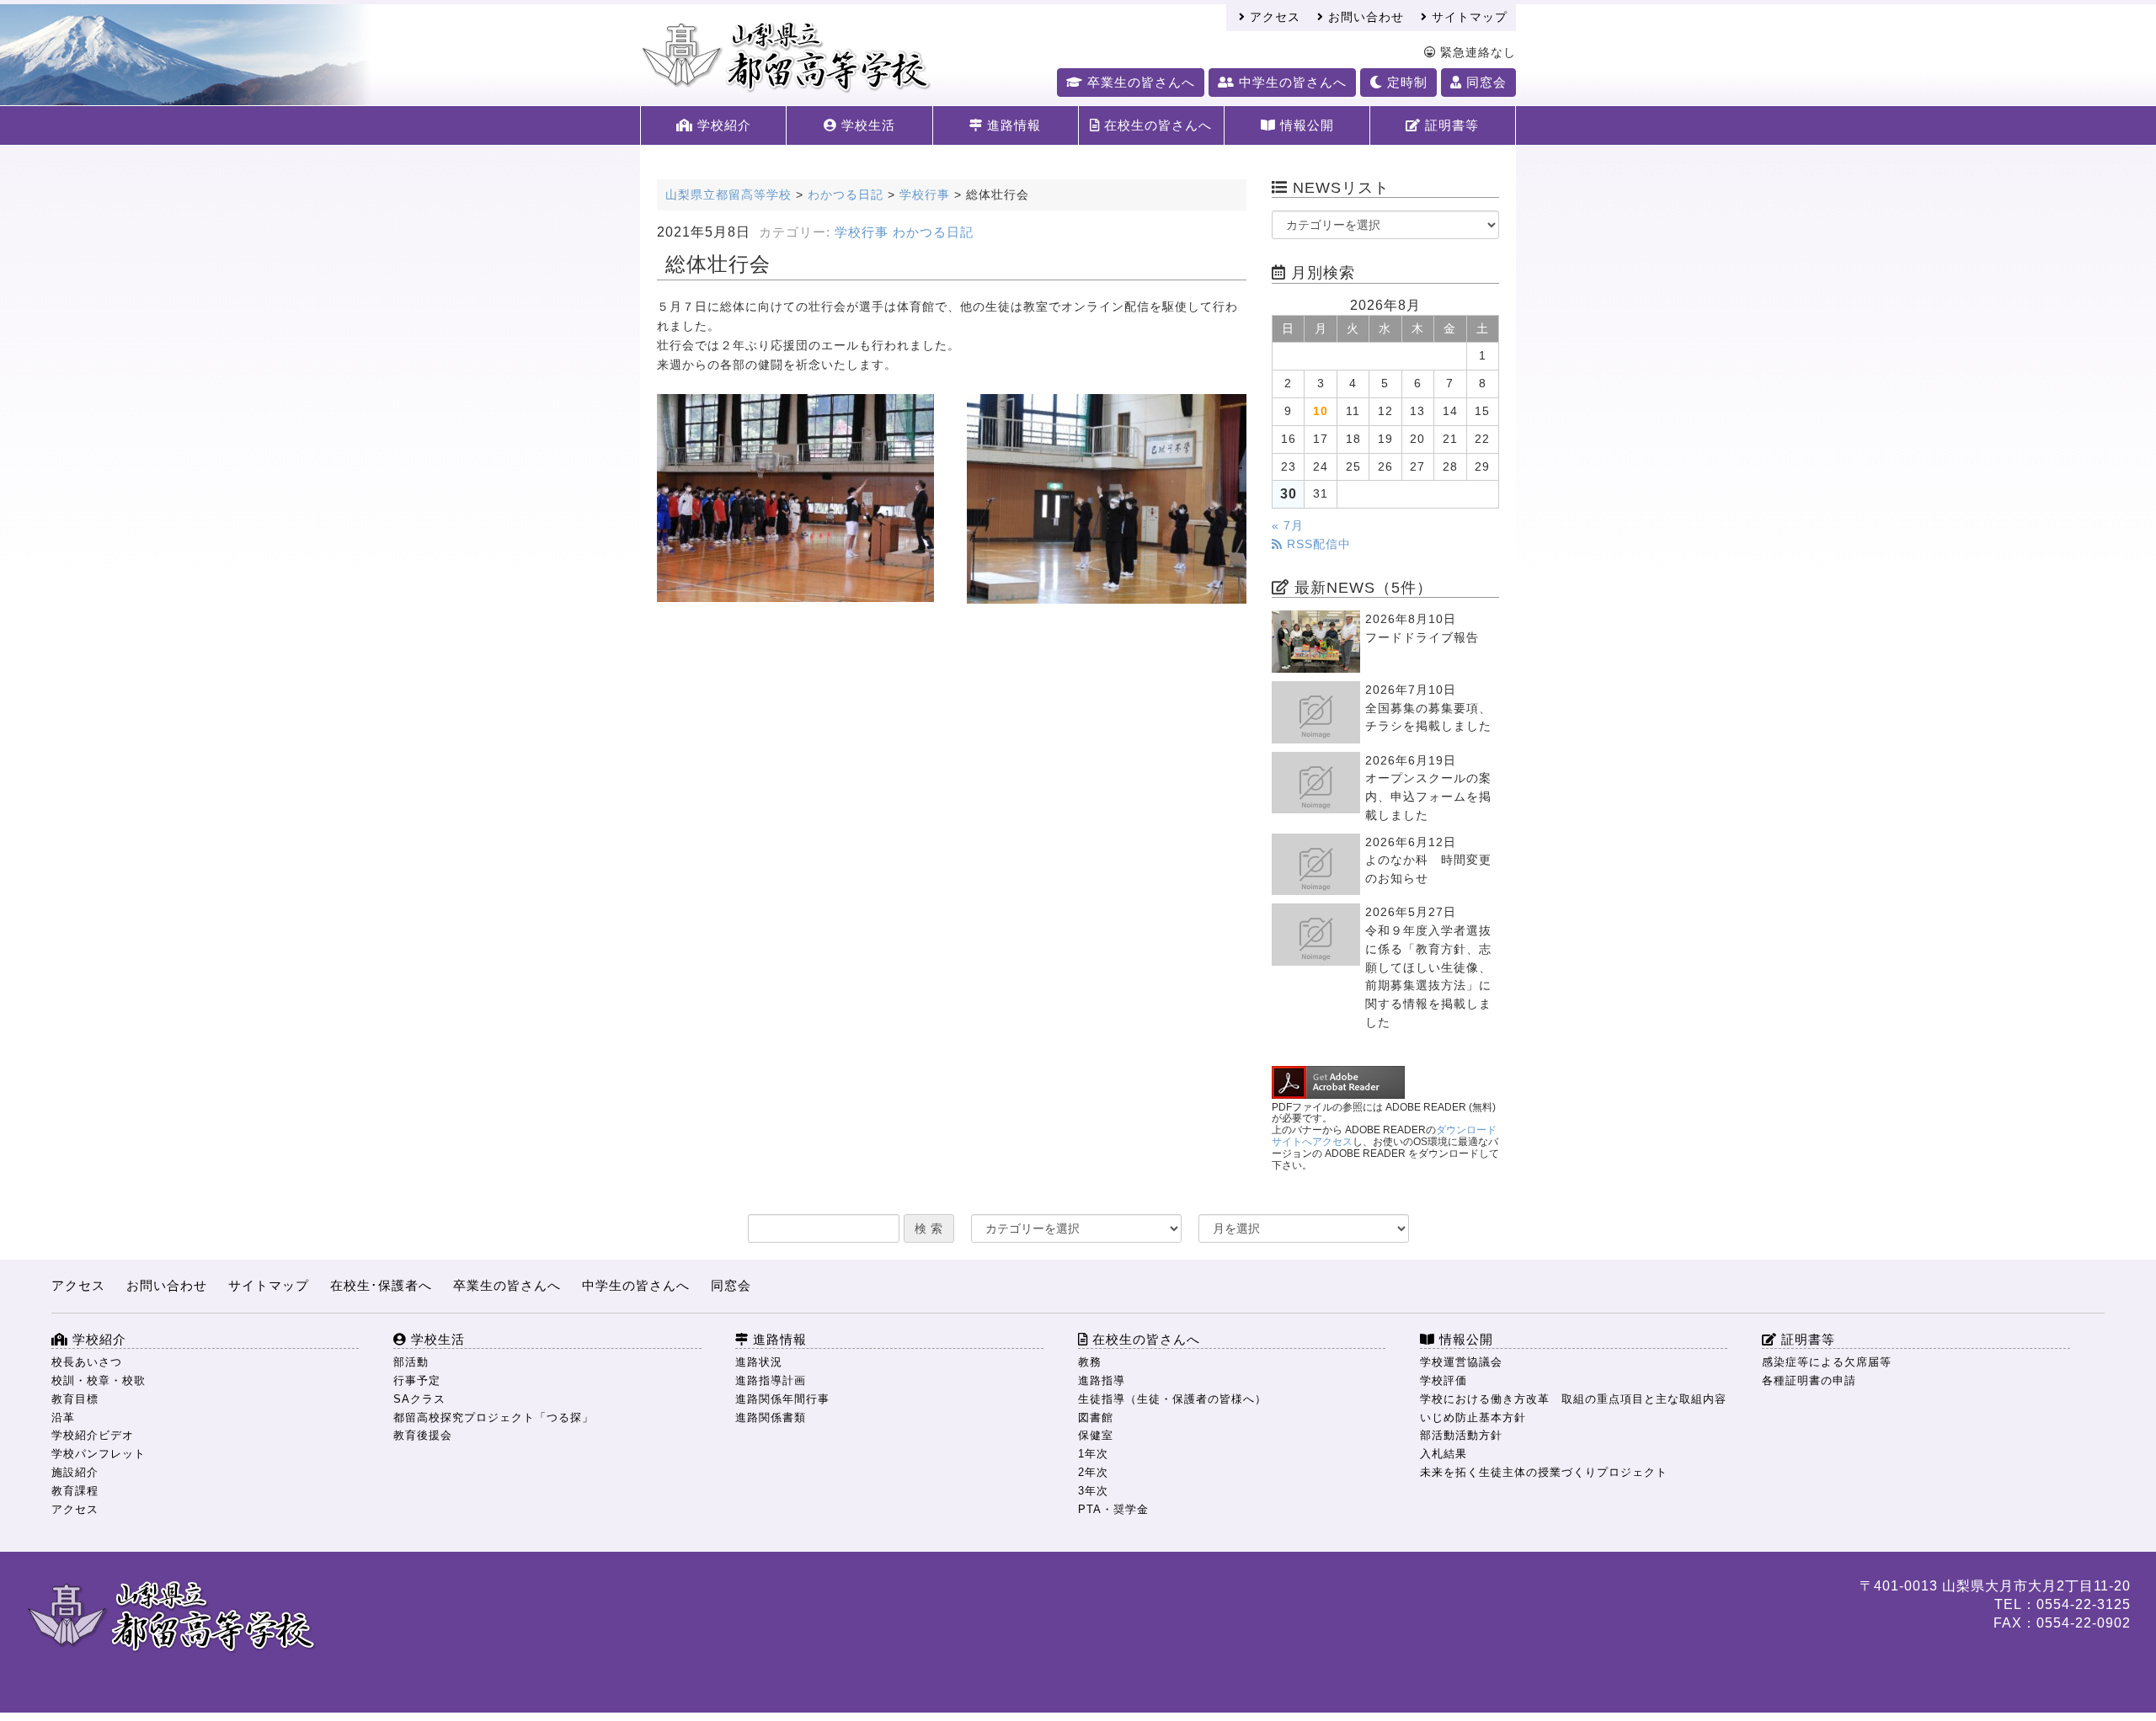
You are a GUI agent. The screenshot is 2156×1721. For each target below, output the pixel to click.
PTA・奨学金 (1113, 1509)
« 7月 (1288, 526)
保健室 (1096, 1435)
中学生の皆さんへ (1291, 82)
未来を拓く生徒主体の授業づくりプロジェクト (1544, 1472)
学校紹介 (722, 125)
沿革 (63, 1417)
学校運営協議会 (1461, 1362)
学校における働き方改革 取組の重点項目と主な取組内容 (1573, 1399)
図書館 (1096, 1417)
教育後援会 (423, 1435)
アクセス (1273, 17)
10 (1321, 411)
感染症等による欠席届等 (1827, 1362)
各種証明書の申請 (1809, 1380)
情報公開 (1305, 125)
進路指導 (1102, 1380)
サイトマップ (1468, 17)
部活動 (411, 1362)
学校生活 (866, 125)
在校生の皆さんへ (1156, 125)
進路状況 (759, 1362)
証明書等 (1450, 125)
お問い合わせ (1364, 17)
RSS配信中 (1317, 544)
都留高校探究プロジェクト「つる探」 (494, 1417)
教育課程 (75, 1491)
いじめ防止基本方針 (1473, 1417)
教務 (1090, 1362)
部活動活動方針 (1461, 1435)
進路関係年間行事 (782, 1399)
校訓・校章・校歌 (99, 1380)
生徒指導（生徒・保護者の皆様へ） (1172, 1399)
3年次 (1093, 1491)
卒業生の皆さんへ (1139, 82)
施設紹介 (75, 1472)
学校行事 (862, 232)
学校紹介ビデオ (93, 1435)
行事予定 (417, 1380)
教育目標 (75, 1399)
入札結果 (1444, 1454)
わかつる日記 (933, 232)
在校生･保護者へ (381, 1285)
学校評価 (1444, 1380)
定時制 (1405, 82)
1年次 (1093, 1454)
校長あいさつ (87, 1362)
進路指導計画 (771, 1380)
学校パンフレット (99, 1454)
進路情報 (1012, 125)
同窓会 (1484, 82)
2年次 (1093, 1472)
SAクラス (419, 1399)
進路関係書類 (771, 1417)
